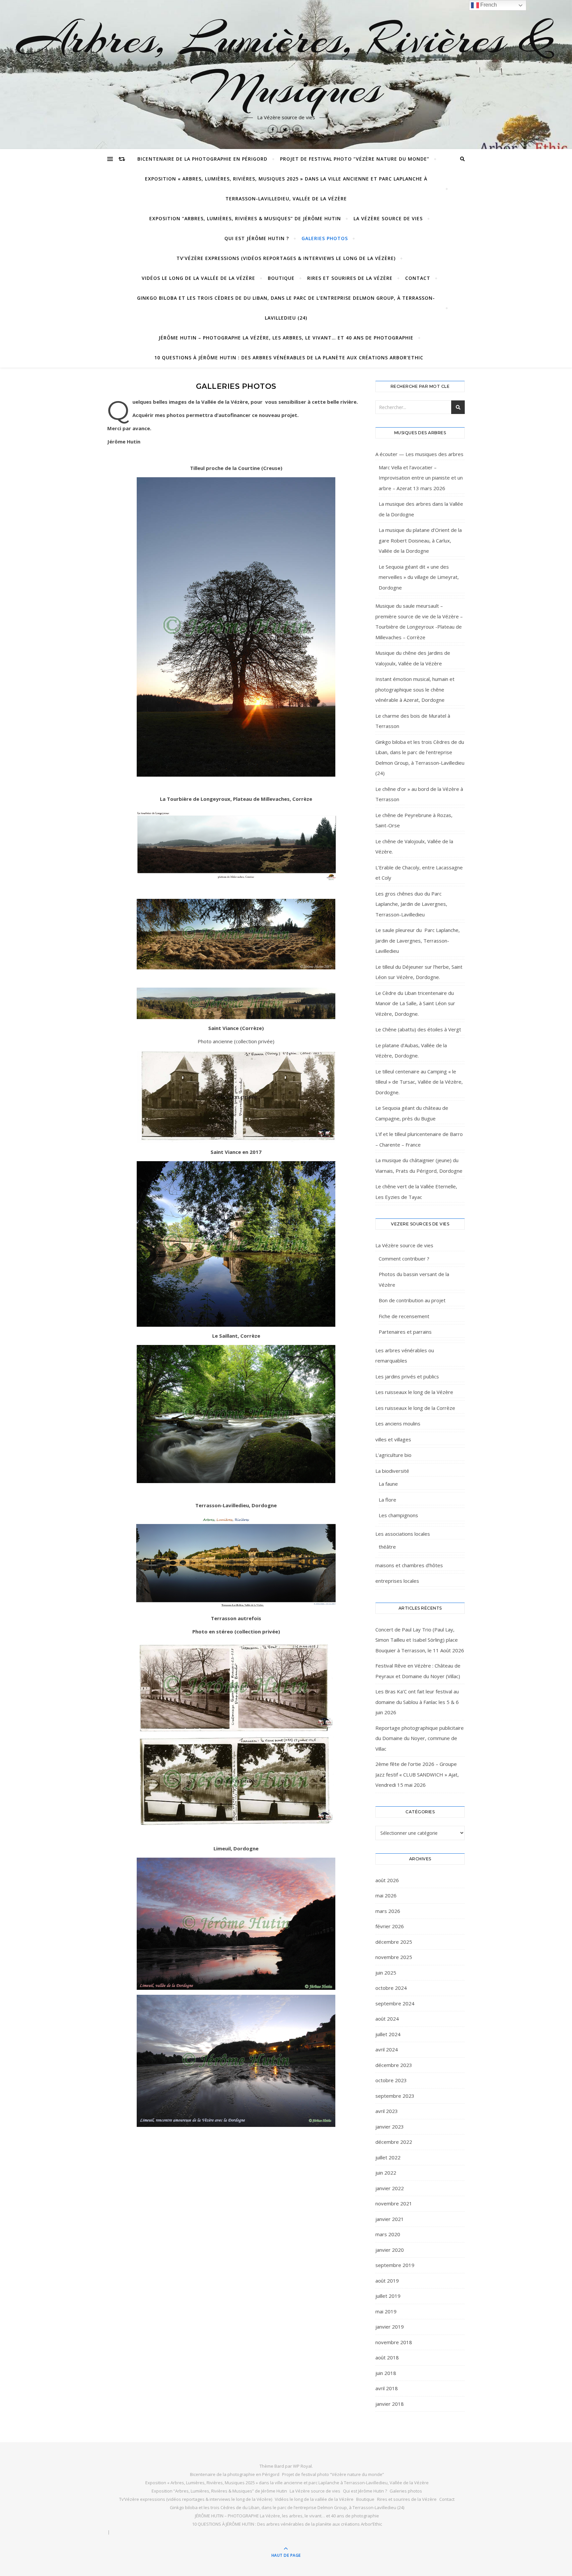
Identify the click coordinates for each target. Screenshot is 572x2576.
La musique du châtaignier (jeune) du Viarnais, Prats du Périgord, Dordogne (419, 1165)
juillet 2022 (388, 2157)
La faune (388, 1484)
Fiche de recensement (404, 1316)
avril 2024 (387, 2049)
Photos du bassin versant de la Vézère (414, 1279)
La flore (387, 1500)
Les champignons (398, 1515)
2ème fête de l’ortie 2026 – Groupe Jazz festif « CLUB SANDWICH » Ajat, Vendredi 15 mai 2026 (417, 1774)
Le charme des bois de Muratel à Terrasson (413, 721)
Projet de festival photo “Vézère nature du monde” (355, 159)
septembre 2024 (395, 2003)
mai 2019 (386, 2311)
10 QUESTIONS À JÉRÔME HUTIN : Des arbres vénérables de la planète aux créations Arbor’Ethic (289, 358)
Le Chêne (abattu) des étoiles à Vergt (418, 1029)
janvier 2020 (390, 2250)
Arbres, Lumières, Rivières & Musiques (286, 64)
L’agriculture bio (393, 1455)
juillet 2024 (388, 2034)
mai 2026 (386, 1895)
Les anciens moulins (398, 1423)
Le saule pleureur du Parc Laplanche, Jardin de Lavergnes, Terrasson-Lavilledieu (418, 940)
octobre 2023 (391, 2080)
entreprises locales (397, 1581)
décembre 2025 (394, 1942)
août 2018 (387, 2357)
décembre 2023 (394, 2065)
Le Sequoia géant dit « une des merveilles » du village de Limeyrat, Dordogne (419, 577)
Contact (418, 278)
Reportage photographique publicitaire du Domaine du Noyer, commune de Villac (420, 1738)
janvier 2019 (390, 2327)
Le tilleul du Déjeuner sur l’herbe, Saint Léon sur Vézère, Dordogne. (419, 972)
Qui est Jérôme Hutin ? (257, 238)
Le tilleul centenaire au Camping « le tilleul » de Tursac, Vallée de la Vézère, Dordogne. (419, 1082)
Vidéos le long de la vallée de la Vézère (198, 278)
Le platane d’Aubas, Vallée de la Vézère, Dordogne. (411, 1051)
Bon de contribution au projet (412, 1300)
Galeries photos (325, 238)
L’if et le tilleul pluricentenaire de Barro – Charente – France (419, 1139)
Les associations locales (403, 1534)
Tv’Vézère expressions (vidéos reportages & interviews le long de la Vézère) (286, 258)
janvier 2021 (390, 2219)
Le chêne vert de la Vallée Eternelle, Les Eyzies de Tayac (416, 1192)
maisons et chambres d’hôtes (409, 1565)
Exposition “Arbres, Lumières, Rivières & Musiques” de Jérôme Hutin (245, 218)
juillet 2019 (388, 2296)
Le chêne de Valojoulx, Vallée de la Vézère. (414, 847)
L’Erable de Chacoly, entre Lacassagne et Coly (419, 873)
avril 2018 (387, 2388)
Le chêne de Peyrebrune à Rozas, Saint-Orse (414, 820)
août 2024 (387, 2019)
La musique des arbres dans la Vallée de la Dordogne (421, 509)
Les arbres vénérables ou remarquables (405, 1356)
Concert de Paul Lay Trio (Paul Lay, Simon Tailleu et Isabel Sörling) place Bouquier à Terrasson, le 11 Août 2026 (420, 1640)
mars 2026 (388, 1911)
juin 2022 (386, 2173)
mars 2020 (388, 2234)
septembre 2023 (395, 2096)
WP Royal (302, 2466)
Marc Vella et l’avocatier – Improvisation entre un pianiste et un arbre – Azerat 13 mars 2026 (421, 478)
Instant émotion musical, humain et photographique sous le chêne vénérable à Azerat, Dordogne (415, 689)
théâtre (387, 1547)
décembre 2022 (394, 2142)
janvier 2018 (390, 2404)
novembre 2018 (394, 2342)
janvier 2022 (390, 2188)
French (488, 5)
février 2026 (390, 1926)
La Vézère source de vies (388, 218)
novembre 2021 (394, 2203)
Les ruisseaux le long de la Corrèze (415, 1408)
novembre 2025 (394, 1957)
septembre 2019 (395, 2265)
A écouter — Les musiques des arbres (419, 454)
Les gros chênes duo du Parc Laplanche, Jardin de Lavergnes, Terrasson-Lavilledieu (411, 904)
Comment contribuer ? (404, 1259)
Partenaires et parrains (405, 1332)
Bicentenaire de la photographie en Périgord (202, 159)
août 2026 (387, 1880)
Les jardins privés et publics (407, 1376)
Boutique (281, 278)
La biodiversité (392, 1471)
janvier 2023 (390, 2127)
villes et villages (393, 1439)
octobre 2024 (391, 1988)
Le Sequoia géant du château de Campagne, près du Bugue (412, 1113)
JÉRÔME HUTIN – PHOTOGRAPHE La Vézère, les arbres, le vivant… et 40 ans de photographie (286, 338)
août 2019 (387, 2281)
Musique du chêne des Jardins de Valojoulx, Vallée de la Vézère (413, 658)
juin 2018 (386, 2373)
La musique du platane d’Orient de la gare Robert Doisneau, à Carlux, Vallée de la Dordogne (420, 540)
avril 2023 (387, 2111)
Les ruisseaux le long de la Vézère (414, 1392)
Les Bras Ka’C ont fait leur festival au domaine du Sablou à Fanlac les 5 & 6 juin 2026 (417, 1702)
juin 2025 (386, 1973)
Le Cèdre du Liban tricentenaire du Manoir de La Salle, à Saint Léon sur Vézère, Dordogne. (415, 1003)
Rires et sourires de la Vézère (350, 278)
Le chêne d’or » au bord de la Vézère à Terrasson (419, 794)
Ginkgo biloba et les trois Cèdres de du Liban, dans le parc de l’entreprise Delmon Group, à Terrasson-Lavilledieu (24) (286, 308)
